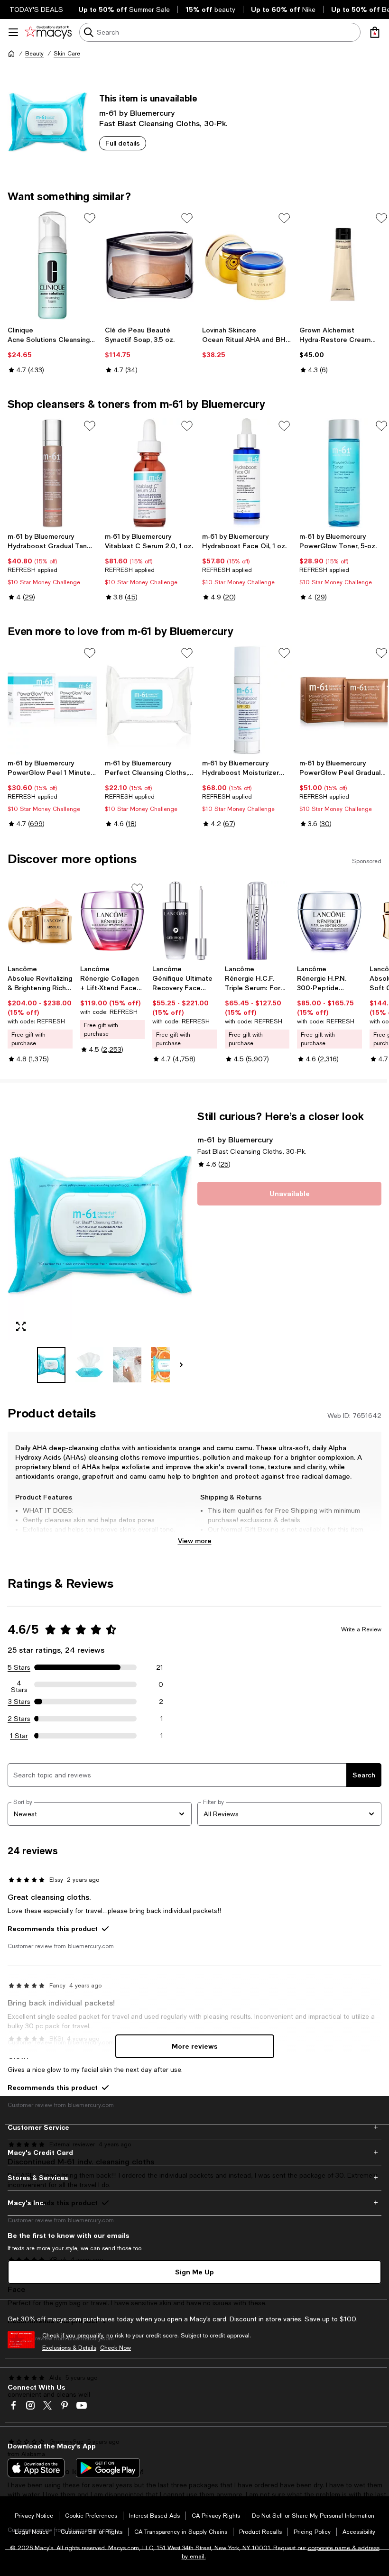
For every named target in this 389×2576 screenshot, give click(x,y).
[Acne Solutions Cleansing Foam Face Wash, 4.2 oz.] (52, 265)
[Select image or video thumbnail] (51, 1365)
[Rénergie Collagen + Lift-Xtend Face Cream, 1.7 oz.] (113, 921)
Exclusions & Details (69, 2348)
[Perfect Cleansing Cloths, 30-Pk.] (150, 700)
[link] (52, 350)
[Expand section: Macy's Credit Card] (194, 2153)
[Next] (181, 1365)
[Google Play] (108, 2468)
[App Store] (36, 2468)
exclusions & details (270, 1520)
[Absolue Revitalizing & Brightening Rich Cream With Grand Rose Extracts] (40, 921)
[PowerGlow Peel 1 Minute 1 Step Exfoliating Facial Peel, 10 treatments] (52, 700)
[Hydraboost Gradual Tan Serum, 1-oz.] (52, 473)
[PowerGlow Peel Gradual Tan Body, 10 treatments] (344, 700)
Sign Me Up (194, 2272)
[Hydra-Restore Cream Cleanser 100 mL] (344, 265)
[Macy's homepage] (11, 54)
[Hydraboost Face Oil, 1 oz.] (247, 473)
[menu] (13, 32)
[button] (100, 1246)
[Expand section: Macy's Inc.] (194, 2203)
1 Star (19, 1736)
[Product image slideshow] (100, 1225)
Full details (123, 143)
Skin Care (67, 54)
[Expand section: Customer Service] (194, 2127)
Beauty (34, 54)
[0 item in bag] (375, 32)
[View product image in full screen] (21, 1326)
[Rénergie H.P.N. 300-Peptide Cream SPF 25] (329, 921)
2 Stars (19, 1719)
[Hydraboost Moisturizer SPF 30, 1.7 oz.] (247, 700)
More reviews (195, 2046)
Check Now (116, 2348)
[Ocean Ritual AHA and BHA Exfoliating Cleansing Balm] (247, 265)
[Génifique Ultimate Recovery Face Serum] (185, 921)
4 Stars (19, 1684)
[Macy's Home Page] (48, 32)
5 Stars (19, 1667)
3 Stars (19, 1702)
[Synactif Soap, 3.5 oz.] (150, 265)
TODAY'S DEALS (36, 9)
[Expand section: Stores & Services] (194, 2178)
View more (195, 1541)
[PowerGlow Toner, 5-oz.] (344, 473)
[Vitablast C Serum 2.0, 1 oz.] (150, 473)
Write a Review (361, 1629)
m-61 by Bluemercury (137, 113)
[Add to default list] (90, 218)
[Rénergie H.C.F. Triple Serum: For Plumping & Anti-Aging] (257, 921)
